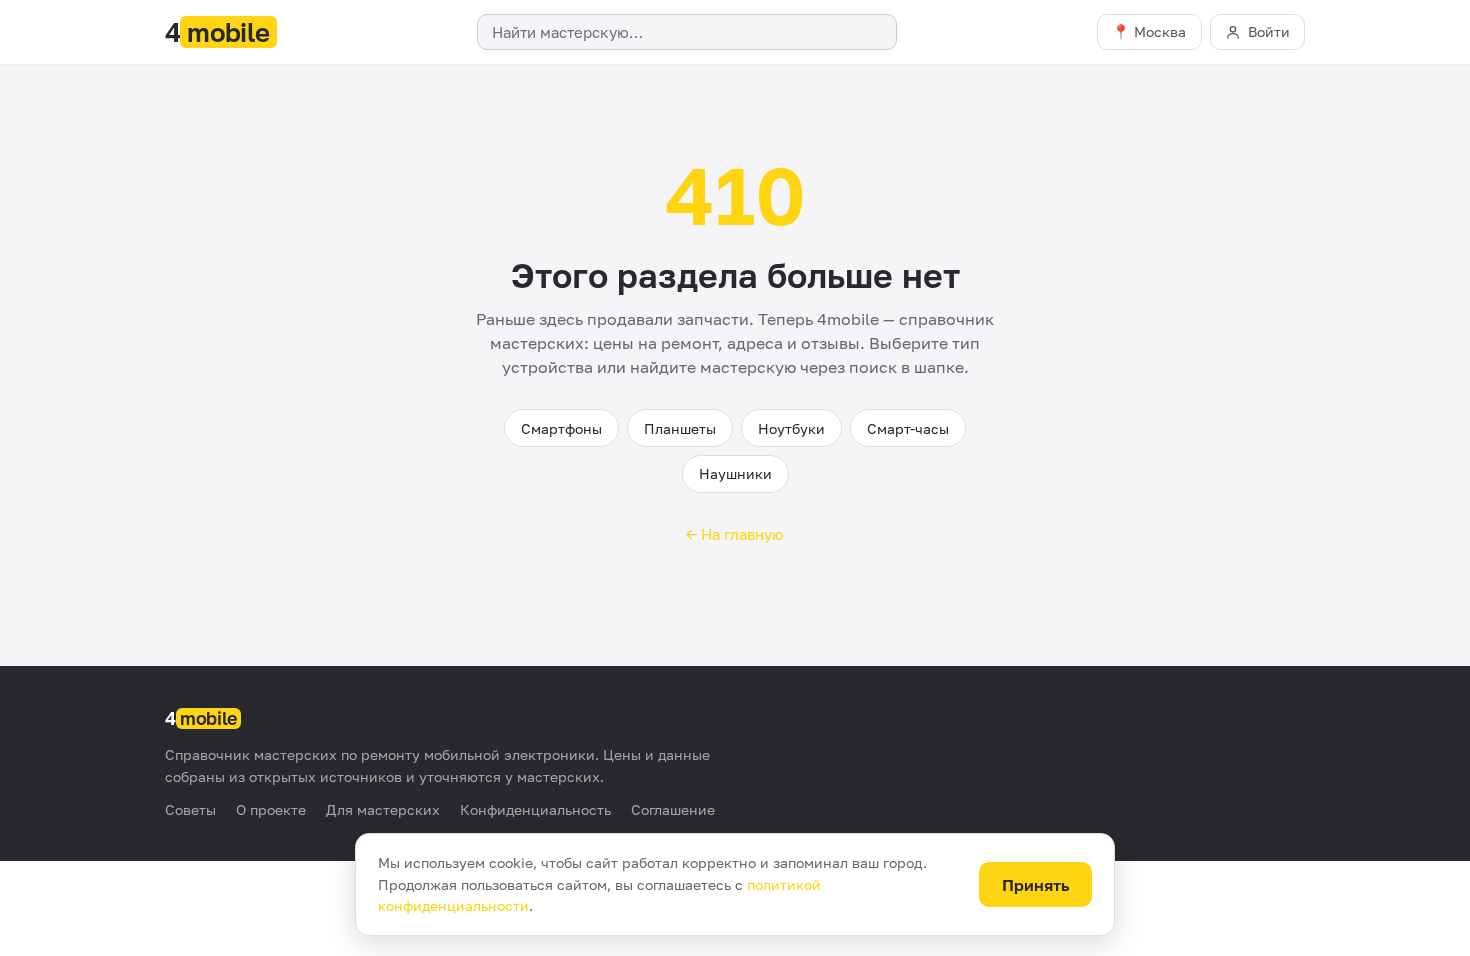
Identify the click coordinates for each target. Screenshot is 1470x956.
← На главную (735, 534)
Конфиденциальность (535, 809)
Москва (1160, 31)
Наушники (735, 473)
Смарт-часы (908, 428)
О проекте (271, 809)
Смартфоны (561, 428)
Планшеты (680, 428)
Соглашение (673, 809)
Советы (190, 809)
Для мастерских (383, 809)
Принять (1036, 885)
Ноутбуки (791, 428)
